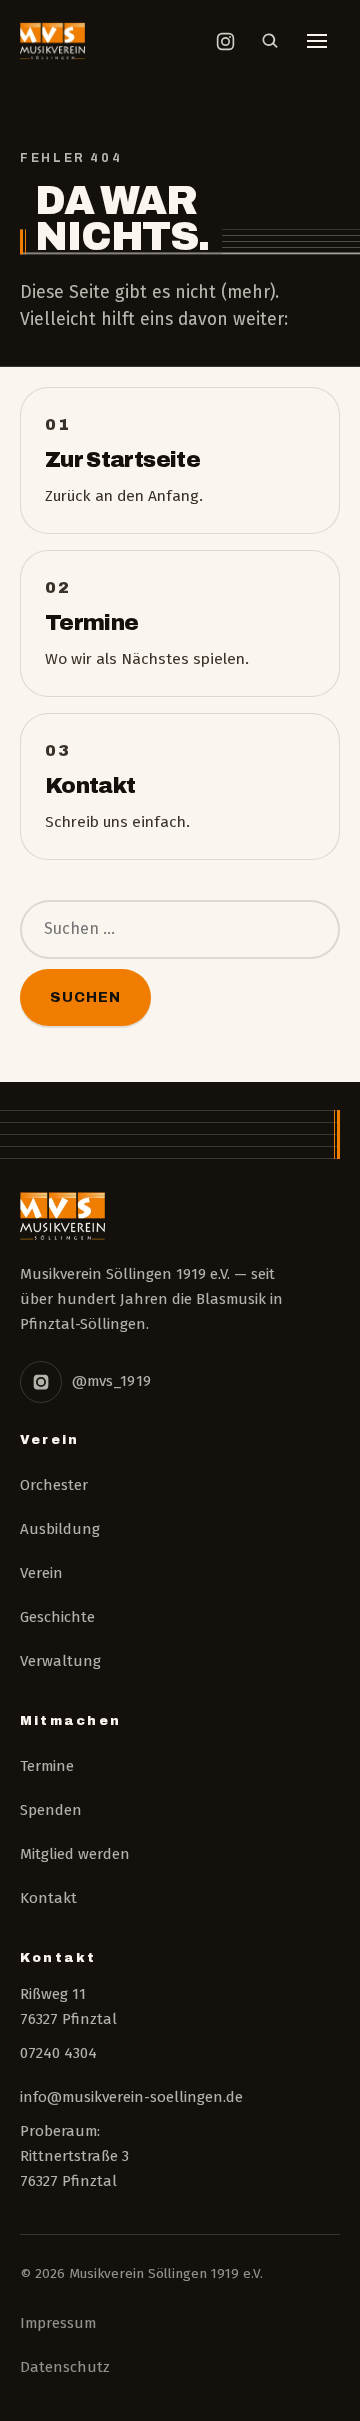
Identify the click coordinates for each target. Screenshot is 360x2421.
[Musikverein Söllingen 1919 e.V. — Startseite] (52, 41)
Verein (41, 1573)
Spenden (51, 1810)
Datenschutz (65, 2367)
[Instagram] (41, 1382)
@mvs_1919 (111, 1380)
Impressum (58, 2323)
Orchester (54, 1485)
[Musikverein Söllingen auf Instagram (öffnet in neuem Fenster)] (225, 41)
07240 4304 (58, 2053)
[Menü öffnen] (317, 41)
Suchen (85, 997)
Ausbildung (60, 1529)
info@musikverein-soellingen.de (131, 2097)
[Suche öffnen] (270, 41)
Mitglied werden (75, 1854)
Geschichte (57, 1617)
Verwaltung (60, 1661)
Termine (47, 1766)
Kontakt (48, 1898)
